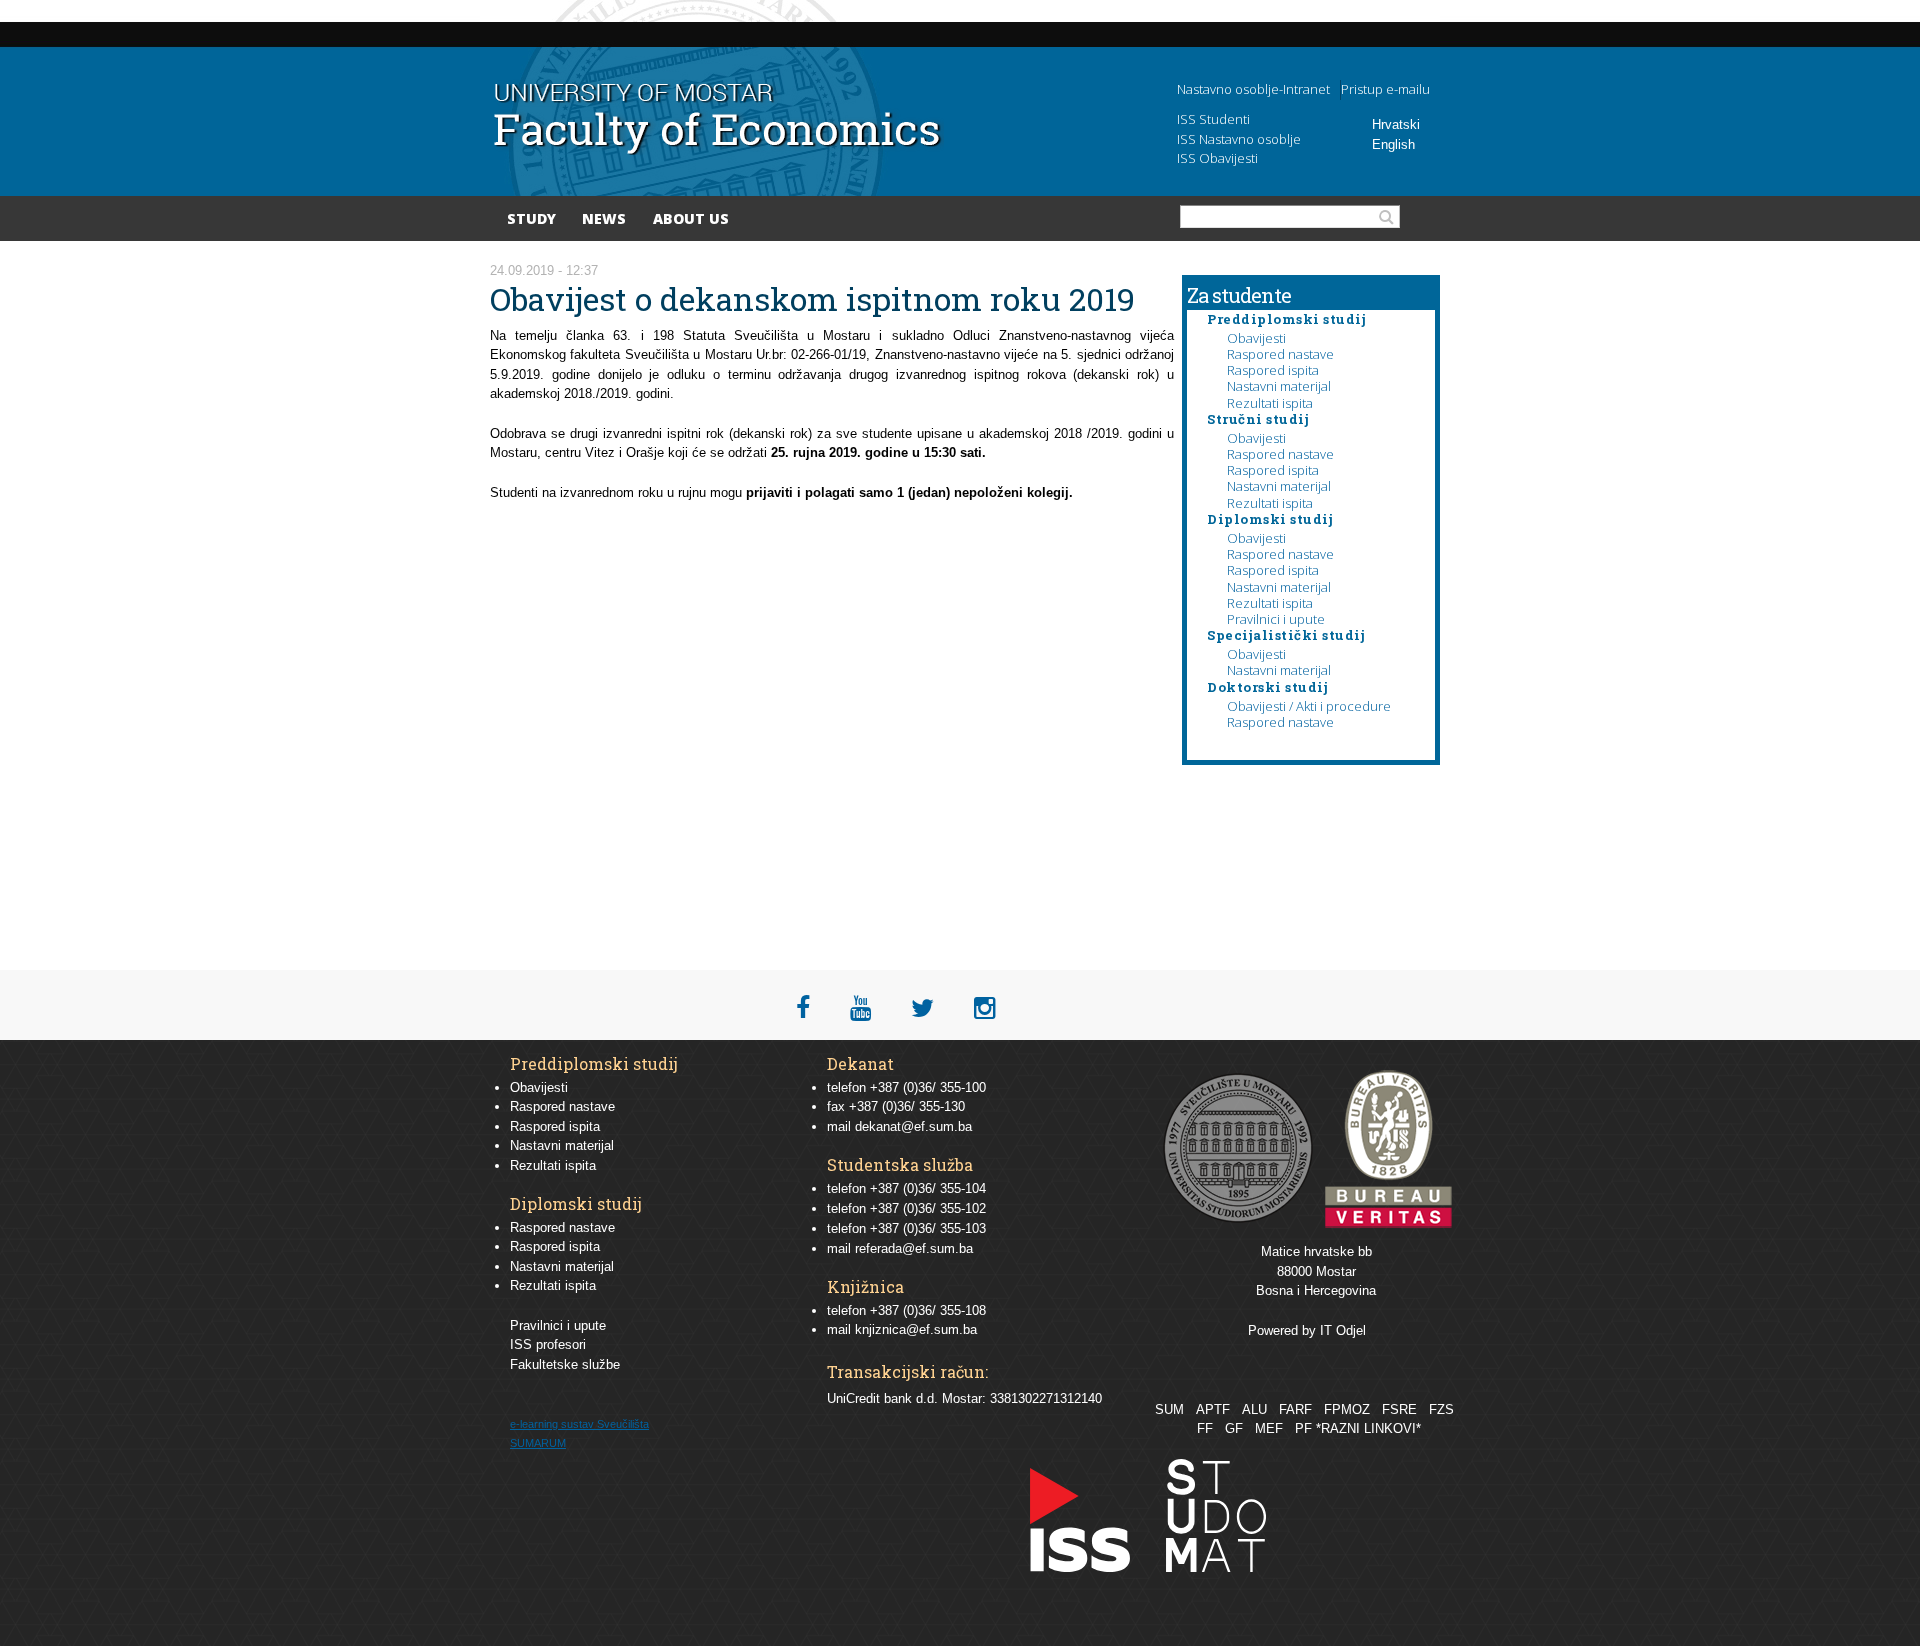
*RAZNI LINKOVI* (1368, 1428)
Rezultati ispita (1270, 403)
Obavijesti (1256, 338)
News (604, 218)
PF (1303, 1428)
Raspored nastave (1280, 354)
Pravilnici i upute (1276, 619)
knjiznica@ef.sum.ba (916, 1329)
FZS (1441, 1409)
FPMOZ (1347, 1409)
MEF (1269, 1428)
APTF (1213, 1409)
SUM (1169, 1409)
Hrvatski (1396, 124)
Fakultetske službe (565, 1364)
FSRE (1399, 1409)
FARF (1295, 1409)
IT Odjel (1343, 1330)
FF (1205, 1428)
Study (531, 218)
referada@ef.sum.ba (914, 1248)
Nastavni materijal (1279, 386)
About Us (691, 218)
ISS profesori (548, 1344)
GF (1234, 1428)
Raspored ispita (1273, 370)
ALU (1254, 1409)
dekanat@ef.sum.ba (913, 1126)
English (1393, 144)
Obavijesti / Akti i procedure (1309, 706)
